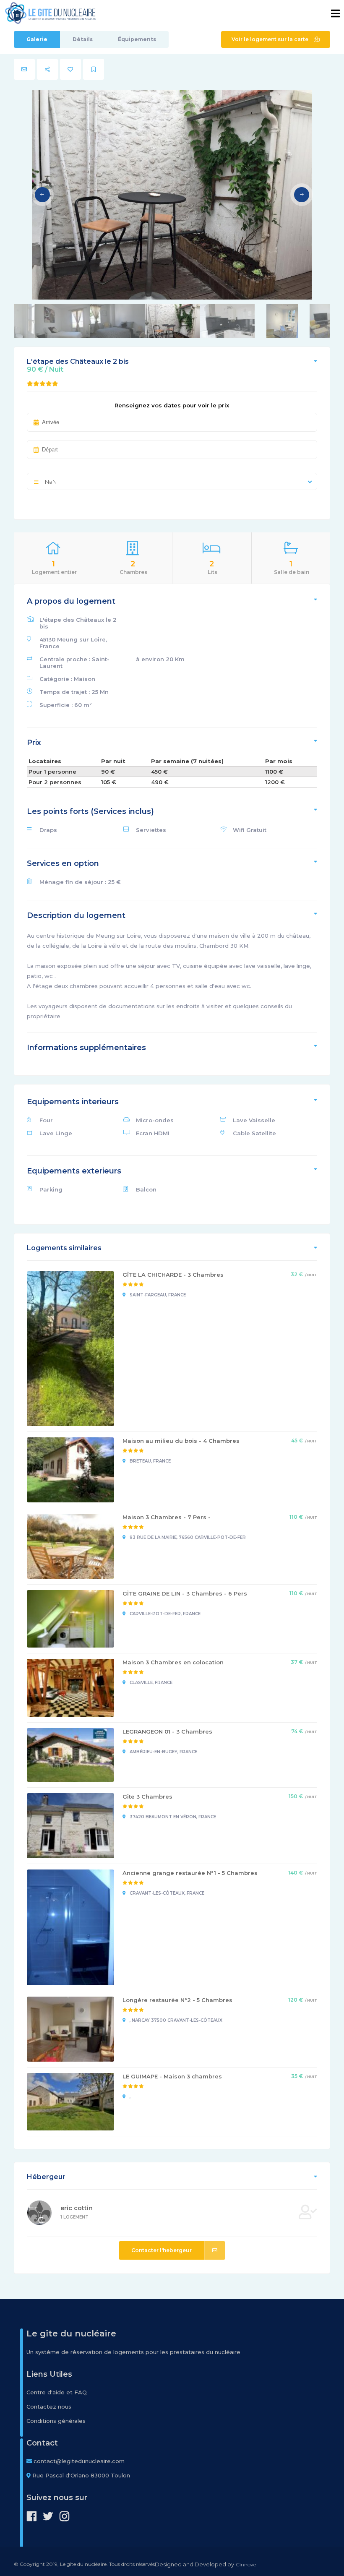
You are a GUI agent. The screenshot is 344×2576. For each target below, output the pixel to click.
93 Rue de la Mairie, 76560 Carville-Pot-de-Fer (187, 1537)
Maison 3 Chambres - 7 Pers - (167, 1517)
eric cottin (77, 2208)
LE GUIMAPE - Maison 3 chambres (172, 2076)
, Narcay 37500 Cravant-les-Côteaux (175, 2020)
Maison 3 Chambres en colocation (173, 1662)
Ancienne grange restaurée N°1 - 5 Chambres (190, 1873)
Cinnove (246, 2564)
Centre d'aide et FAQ (57, 2392)
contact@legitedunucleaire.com (79, 2461)
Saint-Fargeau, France (157, 1295)
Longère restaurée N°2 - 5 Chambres (177, 2000)
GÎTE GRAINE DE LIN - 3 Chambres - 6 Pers (185, 1593)
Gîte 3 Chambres (147, 1796)
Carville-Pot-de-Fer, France (164, 1614)
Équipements (137, 39)
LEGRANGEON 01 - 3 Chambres (167, 1731)
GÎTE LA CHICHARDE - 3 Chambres (173, 1275)
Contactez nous (49, 2407)
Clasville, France (150, 1683)
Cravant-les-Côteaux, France (166, 1893)
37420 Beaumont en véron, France (172, 1817)
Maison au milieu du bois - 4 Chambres (181, 1441)
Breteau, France (150, 1461)
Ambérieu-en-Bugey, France (163, 1752)
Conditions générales (56, 2421)
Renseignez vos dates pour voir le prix (172, 405)
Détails (83, 39)
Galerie (37, 39)
